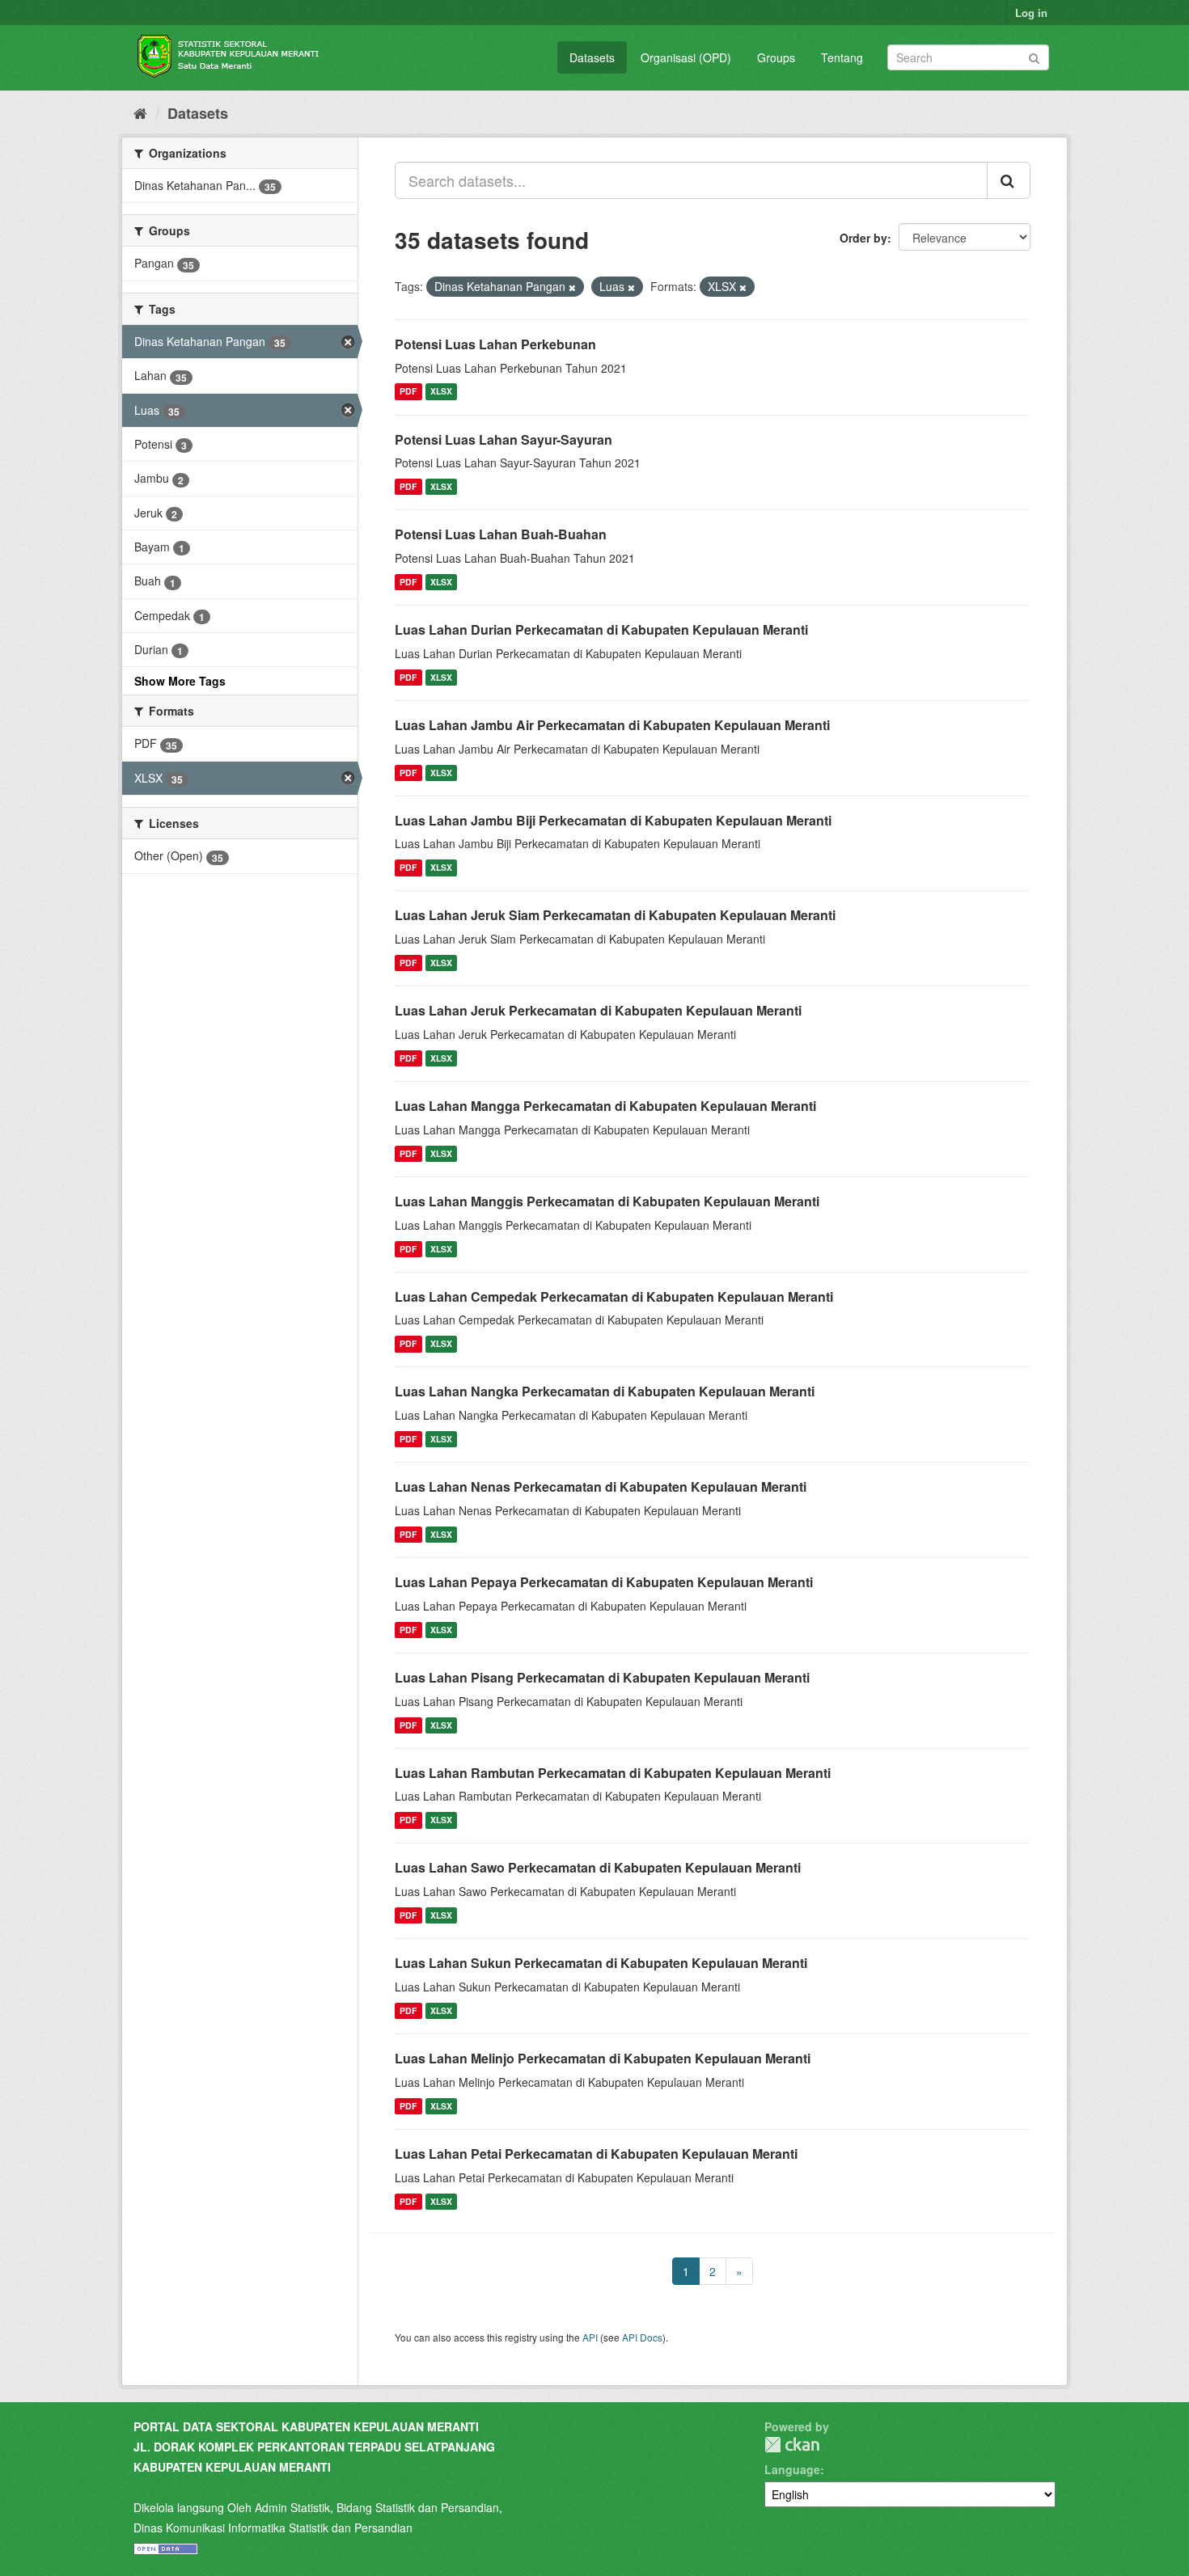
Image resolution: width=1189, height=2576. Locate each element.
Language (792, 2469)
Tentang (842, 57)
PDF (408, 392)
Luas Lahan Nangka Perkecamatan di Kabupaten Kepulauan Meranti (605, 1391)
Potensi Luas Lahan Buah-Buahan (501, 534)
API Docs (642, 2337)
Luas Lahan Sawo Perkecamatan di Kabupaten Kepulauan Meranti (598, 1867)
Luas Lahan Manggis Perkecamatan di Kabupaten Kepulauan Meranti (607, 1201)
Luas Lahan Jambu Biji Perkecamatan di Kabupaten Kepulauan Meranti (613, 820)
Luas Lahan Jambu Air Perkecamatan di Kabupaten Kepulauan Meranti (612, 725)
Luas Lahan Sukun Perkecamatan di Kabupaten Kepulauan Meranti (601, 1963)
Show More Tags (180, 681)
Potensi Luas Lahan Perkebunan (495, 344)
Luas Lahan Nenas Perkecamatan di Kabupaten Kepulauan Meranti (601, 1486)
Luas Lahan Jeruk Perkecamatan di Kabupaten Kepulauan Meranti (598, 1010)
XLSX (441, 392)
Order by (863, 238)
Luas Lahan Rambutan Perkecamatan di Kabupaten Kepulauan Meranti (613, 1773)
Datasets (592, 57)
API (590, 2337)
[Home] (140, 112)
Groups (776, 57)
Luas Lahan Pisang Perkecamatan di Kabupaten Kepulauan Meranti (602, 1677)
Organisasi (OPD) (686, 57)
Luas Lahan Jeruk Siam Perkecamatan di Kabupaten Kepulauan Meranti (615, 915)
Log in (1031, 13)
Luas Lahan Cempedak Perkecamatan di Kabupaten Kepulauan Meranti (614, 1296)
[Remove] (572, 287)
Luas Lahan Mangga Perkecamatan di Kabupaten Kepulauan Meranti (605, 1106)
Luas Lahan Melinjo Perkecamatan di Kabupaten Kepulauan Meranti (603, 2058)
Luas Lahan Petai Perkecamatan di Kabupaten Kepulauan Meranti (596, 2154)
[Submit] (1034, 56)
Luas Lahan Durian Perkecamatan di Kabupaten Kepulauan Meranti (601, 629)
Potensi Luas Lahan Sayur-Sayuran (504, 439)
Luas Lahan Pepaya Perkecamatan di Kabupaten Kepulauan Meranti (604, 1582)
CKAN (792, 2445)
